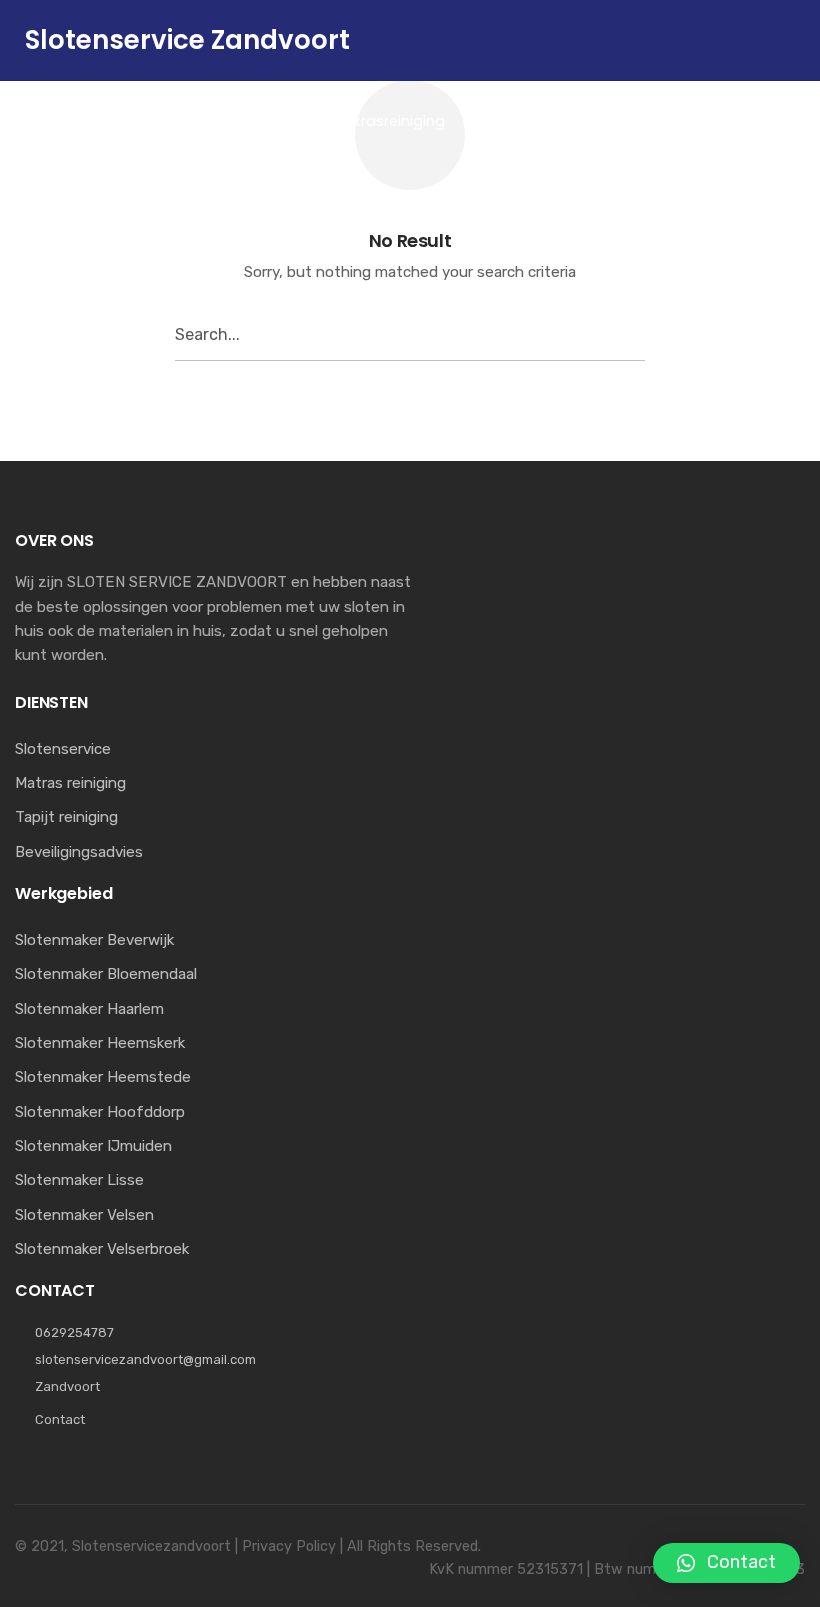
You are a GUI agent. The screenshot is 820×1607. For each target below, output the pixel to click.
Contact (60, 1419)
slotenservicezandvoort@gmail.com (145, 1359)
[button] (726, 1563)
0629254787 (74, 1332)
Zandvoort (67, 1386)
